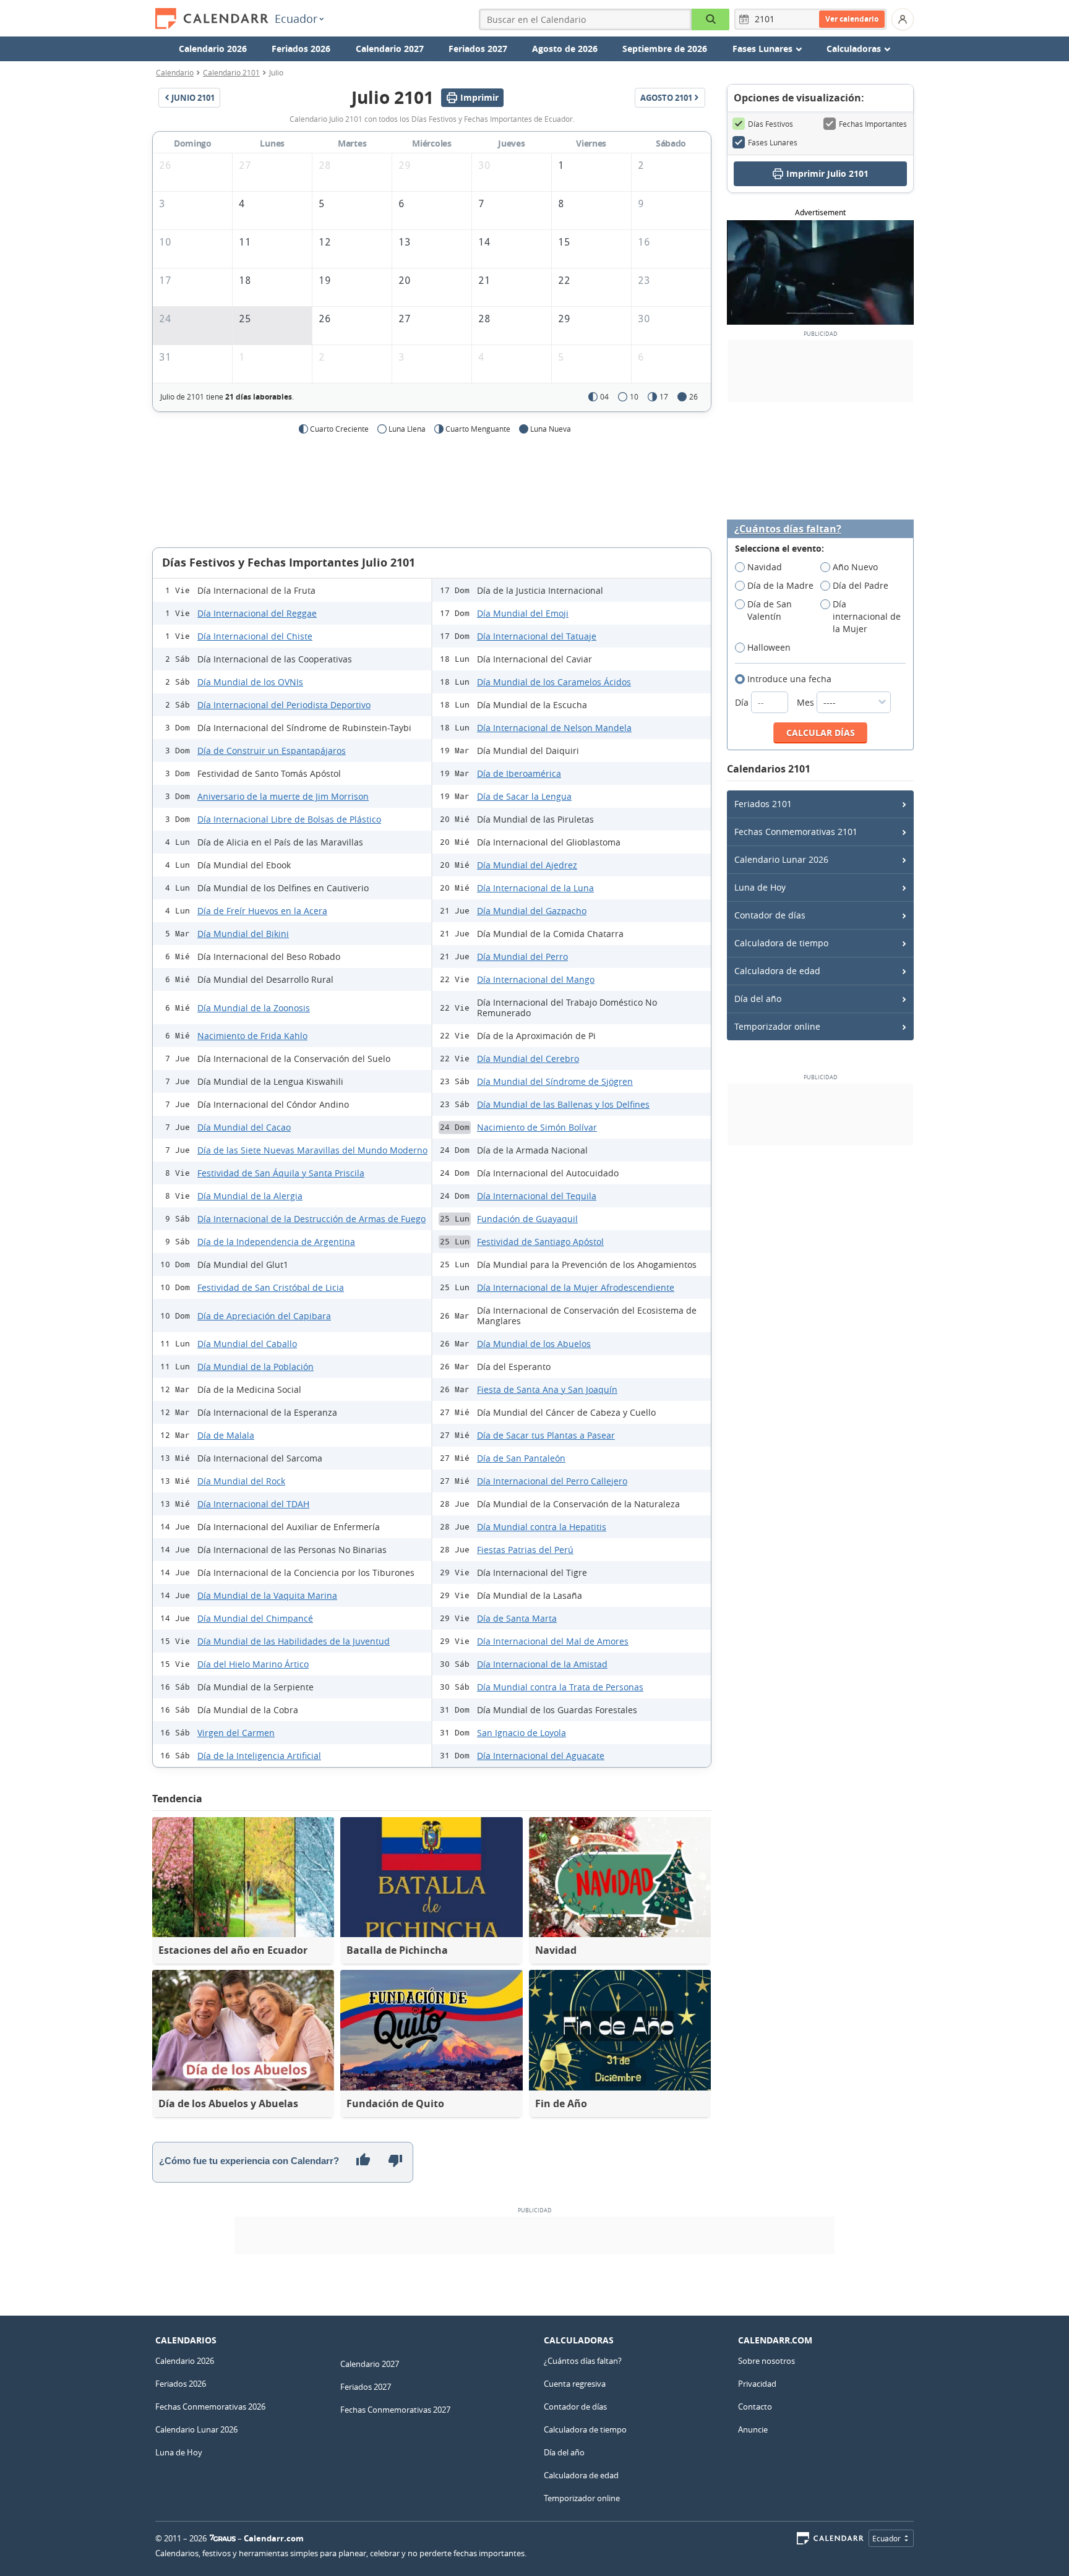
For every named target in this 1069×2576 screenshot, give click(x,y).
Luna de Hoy (760, 887)
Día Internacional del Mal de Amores (553, 1641)
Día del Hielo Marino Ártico (253, 1664)
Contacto (755, 2407)
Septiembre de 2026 (665, 49)
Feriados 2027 (478, 49)
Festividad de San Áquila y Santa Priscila (281, 1173)
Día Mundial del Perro (522, 956)
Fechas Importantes (873, 124)
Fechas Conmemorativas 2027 (395, 2410)
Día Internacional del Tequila (537, 1196)
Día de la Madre (780, 585)
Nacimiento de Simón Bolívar (537, 1127)
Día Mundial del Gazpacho (532, 911)
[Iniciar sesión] (903, 19)
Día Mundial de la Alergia (250, 1196)
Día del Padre (861, 585)
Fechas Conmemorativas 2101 (796, 832)
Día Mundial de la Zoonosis (254, 1008)
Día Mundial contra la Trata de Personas (560, 1687)
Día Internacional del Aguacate (541, 1756)
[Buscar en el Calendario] (711, 19)
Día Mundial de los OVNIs (250, 682)
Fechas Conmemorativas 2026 (210, 2407)
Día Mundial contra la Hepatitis (542, 1527)
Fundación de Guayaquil (527, 1219)
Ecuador (296, 19)
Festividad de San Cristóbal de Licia (271, 1287)
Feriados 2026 (301, 49)
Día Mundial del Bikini (243, 934)
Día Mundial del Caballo (247, 1344)
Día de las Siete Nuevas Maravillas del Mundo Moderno (312, 1150)
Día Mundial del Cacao (244, 1127)
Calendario (175, 72)
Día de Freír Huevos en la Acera (262, 911)
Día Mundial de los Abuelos (534, 1344)
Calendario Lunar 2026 (781, 859)
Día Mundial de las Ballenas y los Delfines (563, 1104)
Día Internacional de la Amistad (542, 1664)
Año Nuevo (855, 567)
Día (743, 702)
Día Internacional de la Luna (535, 888)
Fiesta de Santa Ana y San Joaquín (547, 1389)
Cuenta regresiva (575, 2384)
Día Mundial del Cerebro (528, 1059)
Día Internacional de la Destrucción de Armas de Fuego (311, 1219)
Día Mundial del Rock (241, 1481)
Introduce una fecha (789, 679)
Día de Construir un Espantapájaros (272, 751)
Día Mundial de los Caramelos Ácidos (554, 682)
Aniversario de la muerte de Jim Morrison (283, 796)
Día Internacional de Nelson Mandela (554, 728)
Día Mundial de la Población (255, 1367)
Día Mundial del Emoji (523, 613)
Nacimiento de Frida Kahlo (252, 1036)
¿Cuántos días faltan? (788, 529)
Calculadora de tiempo (781, 943)
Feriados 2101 (763, 804)
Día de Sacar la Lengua (524, 796)
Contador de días (770, 915)
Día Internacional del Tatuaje (537, 636)
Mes (807, 702)
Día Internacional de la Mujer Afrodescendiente (576, 1287)
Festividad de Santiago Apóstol (540, 1242)
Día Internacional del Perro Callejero (552, 1481)
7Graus (223, 2538)
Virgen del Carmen (236, 1733)
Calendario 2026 (213, 49)
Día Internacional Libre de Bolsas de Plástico (289, 819)
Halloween (769, 647)
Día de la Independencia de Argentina (276, 1242)
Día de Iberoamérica (519, 773)
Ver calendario (852, 19)
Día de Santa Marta (517, 1618)
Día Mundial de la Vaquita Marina (267, 1595)
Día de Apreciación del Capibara (264, 1316)
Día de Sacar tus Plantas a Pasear (546, 1435)
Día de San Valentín (770, 610)
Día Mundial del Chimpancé (255, 1618)
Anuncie (753, 2429)
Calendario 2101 (231, 72)
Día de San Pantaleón (521, 1458)
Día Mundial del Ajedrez (527, 865)
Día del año (758, 999)
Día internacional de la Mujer (867, 616)
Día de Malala (226, 1435)
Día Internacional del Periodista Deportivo (284, 705)
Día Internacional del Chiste (255, 636)
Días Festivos (771, 124)
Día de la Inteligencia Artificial (259, 1756)
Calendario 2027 (390, 49)
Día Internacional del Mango (536, 979)
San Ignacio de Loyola (522, 1733)
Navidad (765, 567)
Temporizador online (777, 1026)
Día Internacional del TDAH (253, 1504)
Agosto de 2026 (565, 49)
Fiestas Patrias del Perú (525, 1550)
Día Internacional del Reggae (257, 613)
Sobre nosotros (766, 2361)
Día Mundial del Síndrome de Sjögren (555, 1081)
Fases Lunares (773, 142)
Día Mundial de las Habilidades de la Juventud (294, 1641)
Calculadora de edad (777, 971)
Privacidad (757, 2384)
